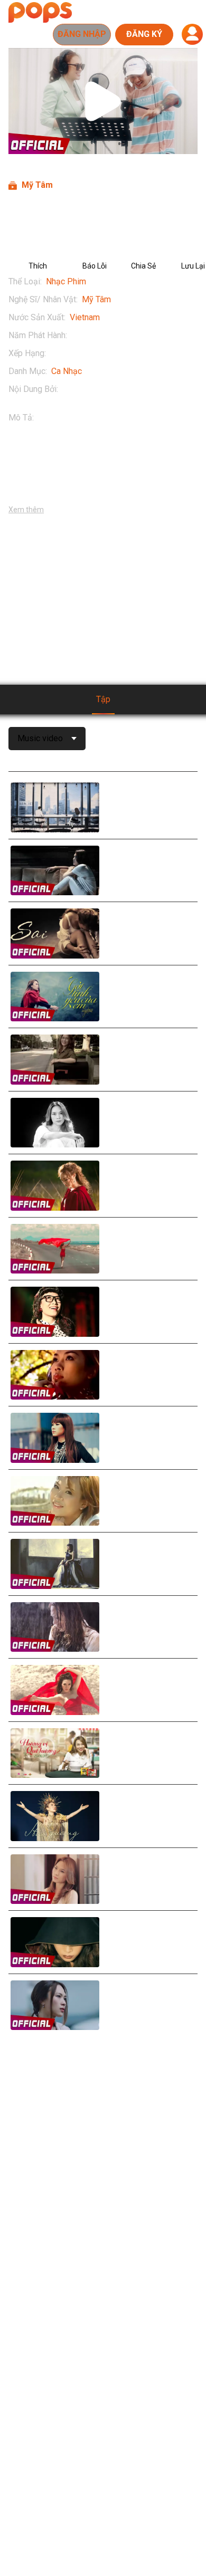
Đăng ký (144, 34)
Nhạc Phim (66, 281)
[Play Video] (103, 101)
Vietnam (85, 317)
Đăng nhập (82, 34)
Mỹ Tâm (96, 299)
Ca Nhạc (67, 371)
